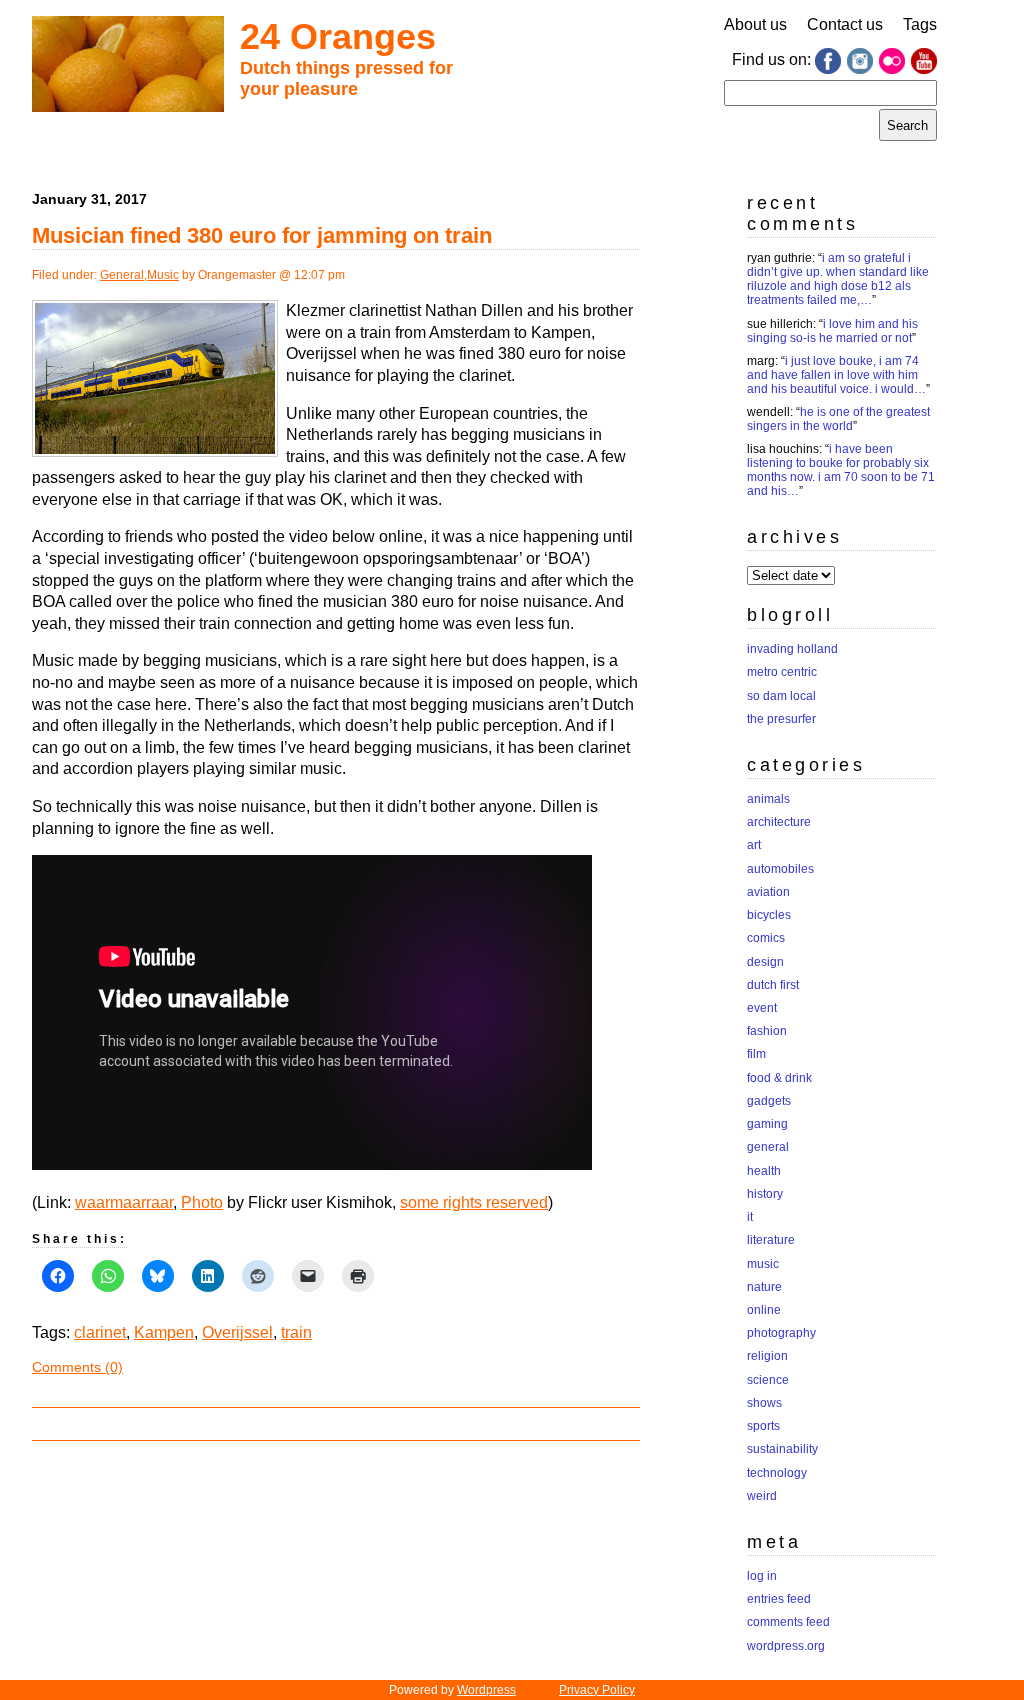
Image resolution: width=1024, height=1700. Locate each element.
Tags (920, 24)
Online (764, 1310)
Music (163, 275)
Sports (763, 1426)
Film (756, 1054)
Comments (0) (77, 1367)
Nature (764, 1287)
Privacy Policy (597, 1690)
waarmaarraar (124, 1202)
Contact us (845, 24)
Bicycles (769, 915)
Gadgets (769, 1101)
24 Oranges (338, 36)
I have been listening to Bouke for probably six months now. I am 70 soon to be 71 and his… (841, 470)
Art (754, 845)
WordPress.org (786, 1646)
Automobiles (780, 869)
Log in (762, 1576)
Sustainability (782, 1449)
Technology (777, 1473)
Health (764, 1171)
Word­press (486, 1690)
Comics (766, 938)
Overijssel (237, 1332)
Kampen (164, 1332)
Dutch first (773, 985)
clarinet (100, 1332)
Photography (781, 1333)
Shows (764, 1403)
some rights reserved (474, 1202)
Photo (202, 1202)
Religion (767, 1356)
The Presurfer (781, 719)
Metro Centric (782, 672)
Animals (768, 799)
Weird (762, 1496)
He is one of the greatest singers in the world (838, 419)
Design (765, 962)
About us (755, 24)
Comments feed (788, 1622)
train (296, 1332)
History (765, 1194)
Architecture (779, 822)
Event (762, 1008)
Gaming (767, 1124)
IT (750, 1217)
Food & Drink (779, 1078)
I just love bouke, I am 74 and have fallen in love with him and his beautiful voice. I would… (836, 375)
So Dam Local (781, 696)
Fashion (767, 1031)
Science (768, 1380)
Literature (771, 1240)
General (122, 275)
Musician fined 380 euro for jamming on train (262, 235)
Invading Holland (792, 649)
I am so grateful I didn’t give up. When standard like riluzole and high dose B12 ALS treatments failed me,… (838, 279)
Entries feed (779, 1599)
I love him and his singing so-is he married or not (832, 331)
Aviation (768, 892)
